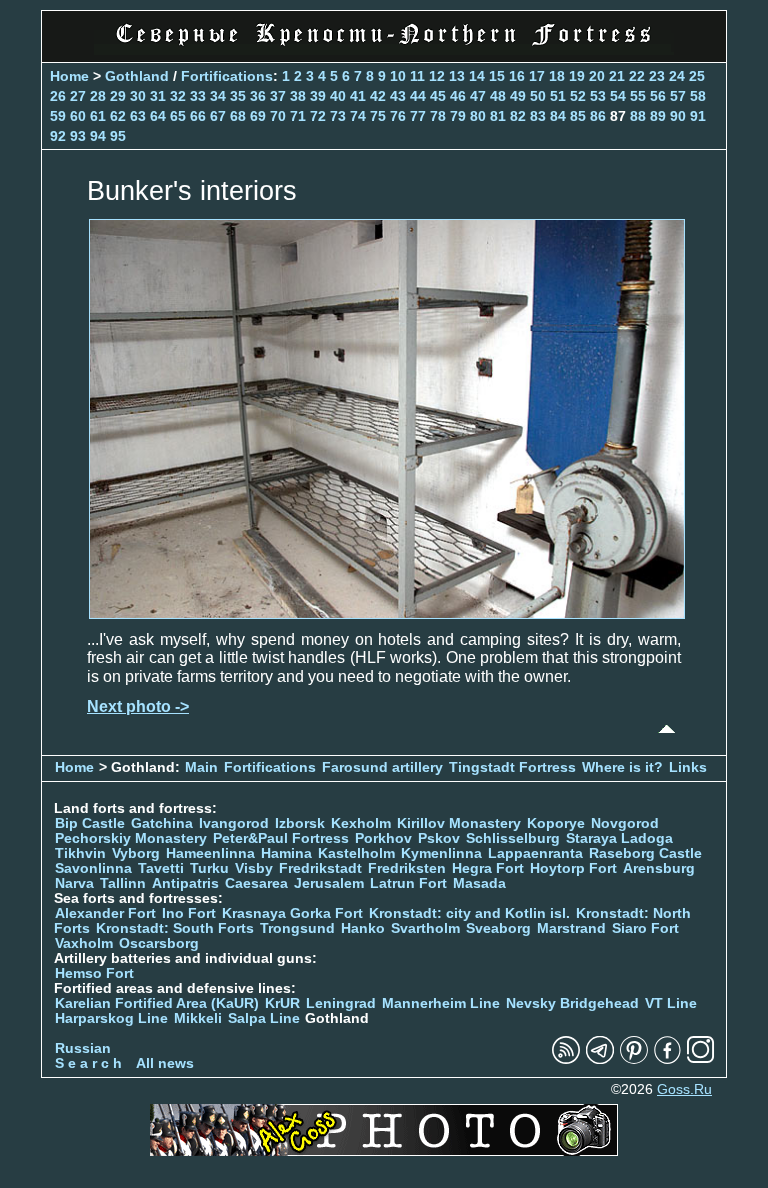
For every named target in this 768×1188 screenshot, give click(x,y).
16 (517, 76)
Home (69, 76)
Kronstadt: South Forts (175, 928)
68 (238, 116)
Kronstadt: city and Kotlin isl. (469, 913)
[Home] (384, 49)
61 (98, 116)
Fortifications (227, 76)
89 (658, 116)
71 (298, 116)
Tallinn (123, 883)
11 (417, 76)
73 (338, 116)
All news (165, 1063)
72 (318, 116)
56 (658, 96)
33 (198, 96)
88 (638, 116)
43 (398, 96)
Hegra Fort (488, 868)
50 (538, 96)
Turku (209, 868)
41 (358, 96)
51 (558, 96)
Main (201, 767)
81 (498, 116)
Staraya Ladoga (619, 838)
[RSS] (566, 1059)
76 (398, 116)
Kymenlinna (441, 853)
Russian (83, 1048)
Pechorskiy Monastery (131, 838)
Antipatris (185, 883)
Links (688, 767)
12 (437, 76)
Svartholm (425, 928)
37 (278, 96)
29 (118, 96)
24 (677, 76)
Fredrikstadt (320, 868)
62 (118, 116)
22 (637, 76)
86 (598, 116)
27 (78, 96)
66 (198, 116)
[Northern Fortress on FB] (667, 1059)
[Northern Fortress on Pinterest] (634, 1059)
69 (258, 116)
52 (578, 96)
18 (557, 76)
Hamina (286, 853)
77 (418, 116)
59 (58, 116)
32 (178, 96)
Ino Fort (189, 913)
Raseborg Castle (645, 853)
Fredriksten (407, 868)
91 (698, 116)
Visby (254, 868)
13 (457, 76)
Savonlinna (93, 868)
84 (558, 116)
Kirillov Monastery (459, 823)
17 (537, 76)
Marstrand (571, 928)
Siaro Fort (645, 928)
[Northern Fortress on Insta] (701, 1059)
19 (577, 76)
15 (497, 76)
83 (538, 116)
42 (378, 96)
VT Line (671, 1003)
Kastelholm (356, 853)
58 (698, 96)
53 (598, 96)
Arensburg (659, 868)
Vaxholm (84, 943)
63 (138, 116)
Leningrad (341, 1003)
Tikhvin (80, 853)
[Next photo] (387, 613)
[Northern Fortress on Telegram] (600, 1059)
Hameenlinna (210, 853)
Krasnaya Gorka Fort (292, 913)
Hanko (363, 928)
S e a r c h (88, 1063)
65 (178, 116)
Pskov (439, 838)
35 (238, 96)
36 (258, 96)
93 (78, 136)
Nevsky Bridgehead (572, 1003)
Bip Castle (90, 823)
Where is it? (622, 767)
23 (657, 76)
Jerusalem (329, 883)
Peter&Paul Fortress (281, 838)
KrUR (282, 1003)
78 (438, 116)
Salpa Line (264, 1018)
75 (378, 116)
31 (158, 96)
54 (618, 96)
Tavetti (161, 868)
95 (118, 136)
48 (498, 96)
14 (477, 76)
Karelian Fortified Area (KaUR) (157, 1003)
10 (398, 76)
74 (358, 116)
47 (478, 96)
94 (98, 136)
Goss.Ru (684, 1089)
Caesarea (256, 883)
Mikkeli (198, 1018)
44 (418, 96)
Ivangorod (234, 823)
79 (458, 116)
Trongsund (297, 928)
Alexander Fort (105, 913)
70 (278, 116)
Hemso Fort (94, 973)
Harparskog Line (111, 1018)
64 (158, 116)
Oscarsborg (159, 943)
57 (678, 96)
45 (438, 96)
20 (597, 76)
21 (617, 76)
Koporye (556, 823)
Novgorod (625, 823)
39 (318, 96)
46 (458, 96)
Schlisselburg (513, 838)
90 (678, 116)
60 (78, 116)
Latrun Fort (408, 883)
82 (518, 116)
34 (218, 96)
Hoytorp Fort (573, 868)
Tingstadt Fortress (512, 767)
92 (58, 136)
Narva (74, 883)
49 (518, 96)
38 (298, 96)
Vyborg (136, 853)
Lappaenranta (535, 853)
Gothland (137, 76)
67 (218, 116)
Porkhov (383, 838)
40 (338, 96)
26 (58, 96)
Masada (479, 883)
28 (98, 96)
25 (697, 76)
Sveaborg (498, 928)
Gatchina (162, 823)
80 (478, 116)
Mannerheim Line (441, 1003)
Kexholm (361, 823)
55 (638, 96)
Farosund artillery (382, 767)
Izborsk (300, 823)
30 (138, 96)
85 (578, 116)
